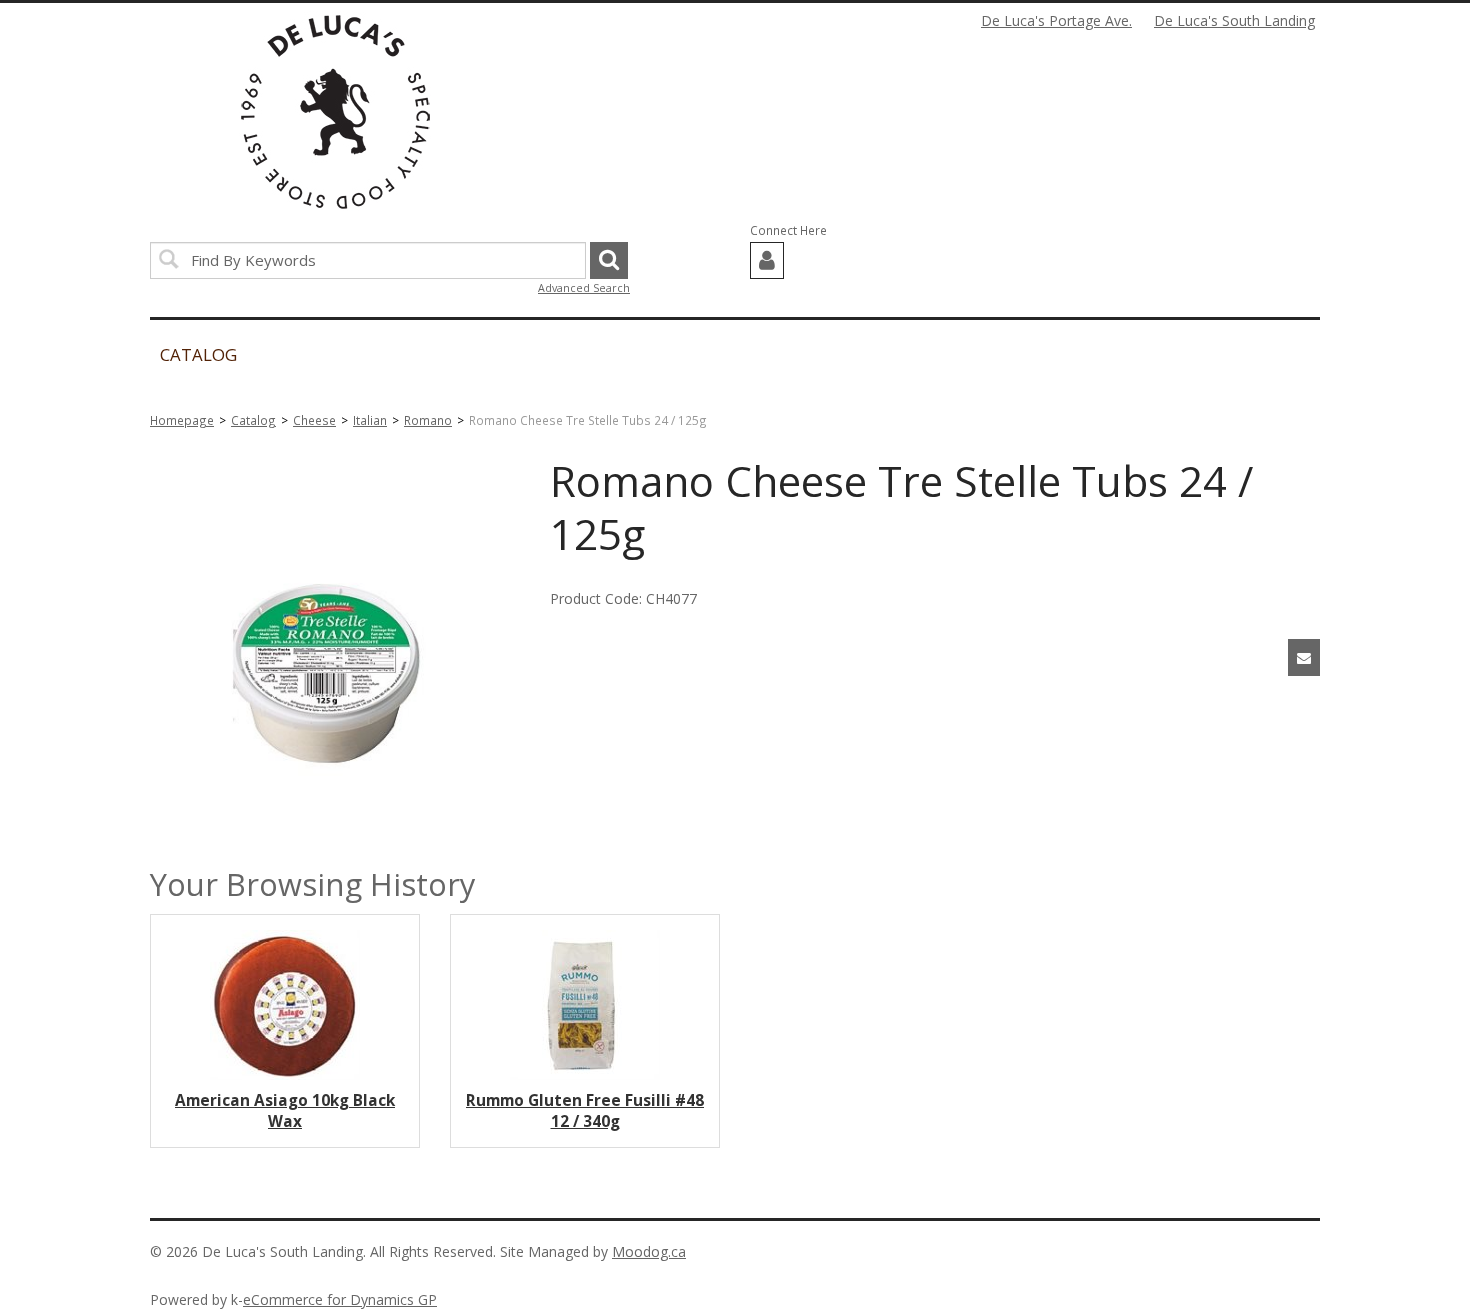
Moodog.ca (649, 1251)
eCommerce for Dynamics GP (340, 1299)
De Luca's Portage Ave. (1056, 20)
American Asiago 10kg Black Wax (285, 1111)
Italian (370, 420)
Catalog (253, 420)
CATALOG (198, 354)
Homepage (182, 420)
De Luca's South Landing (1234, 20)
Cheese (314, 420)
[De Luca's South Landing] (335, 112)
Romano (428, 420)
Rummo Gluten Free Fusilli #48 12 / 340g (585, 1111)
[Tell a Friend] (1304, 657)
